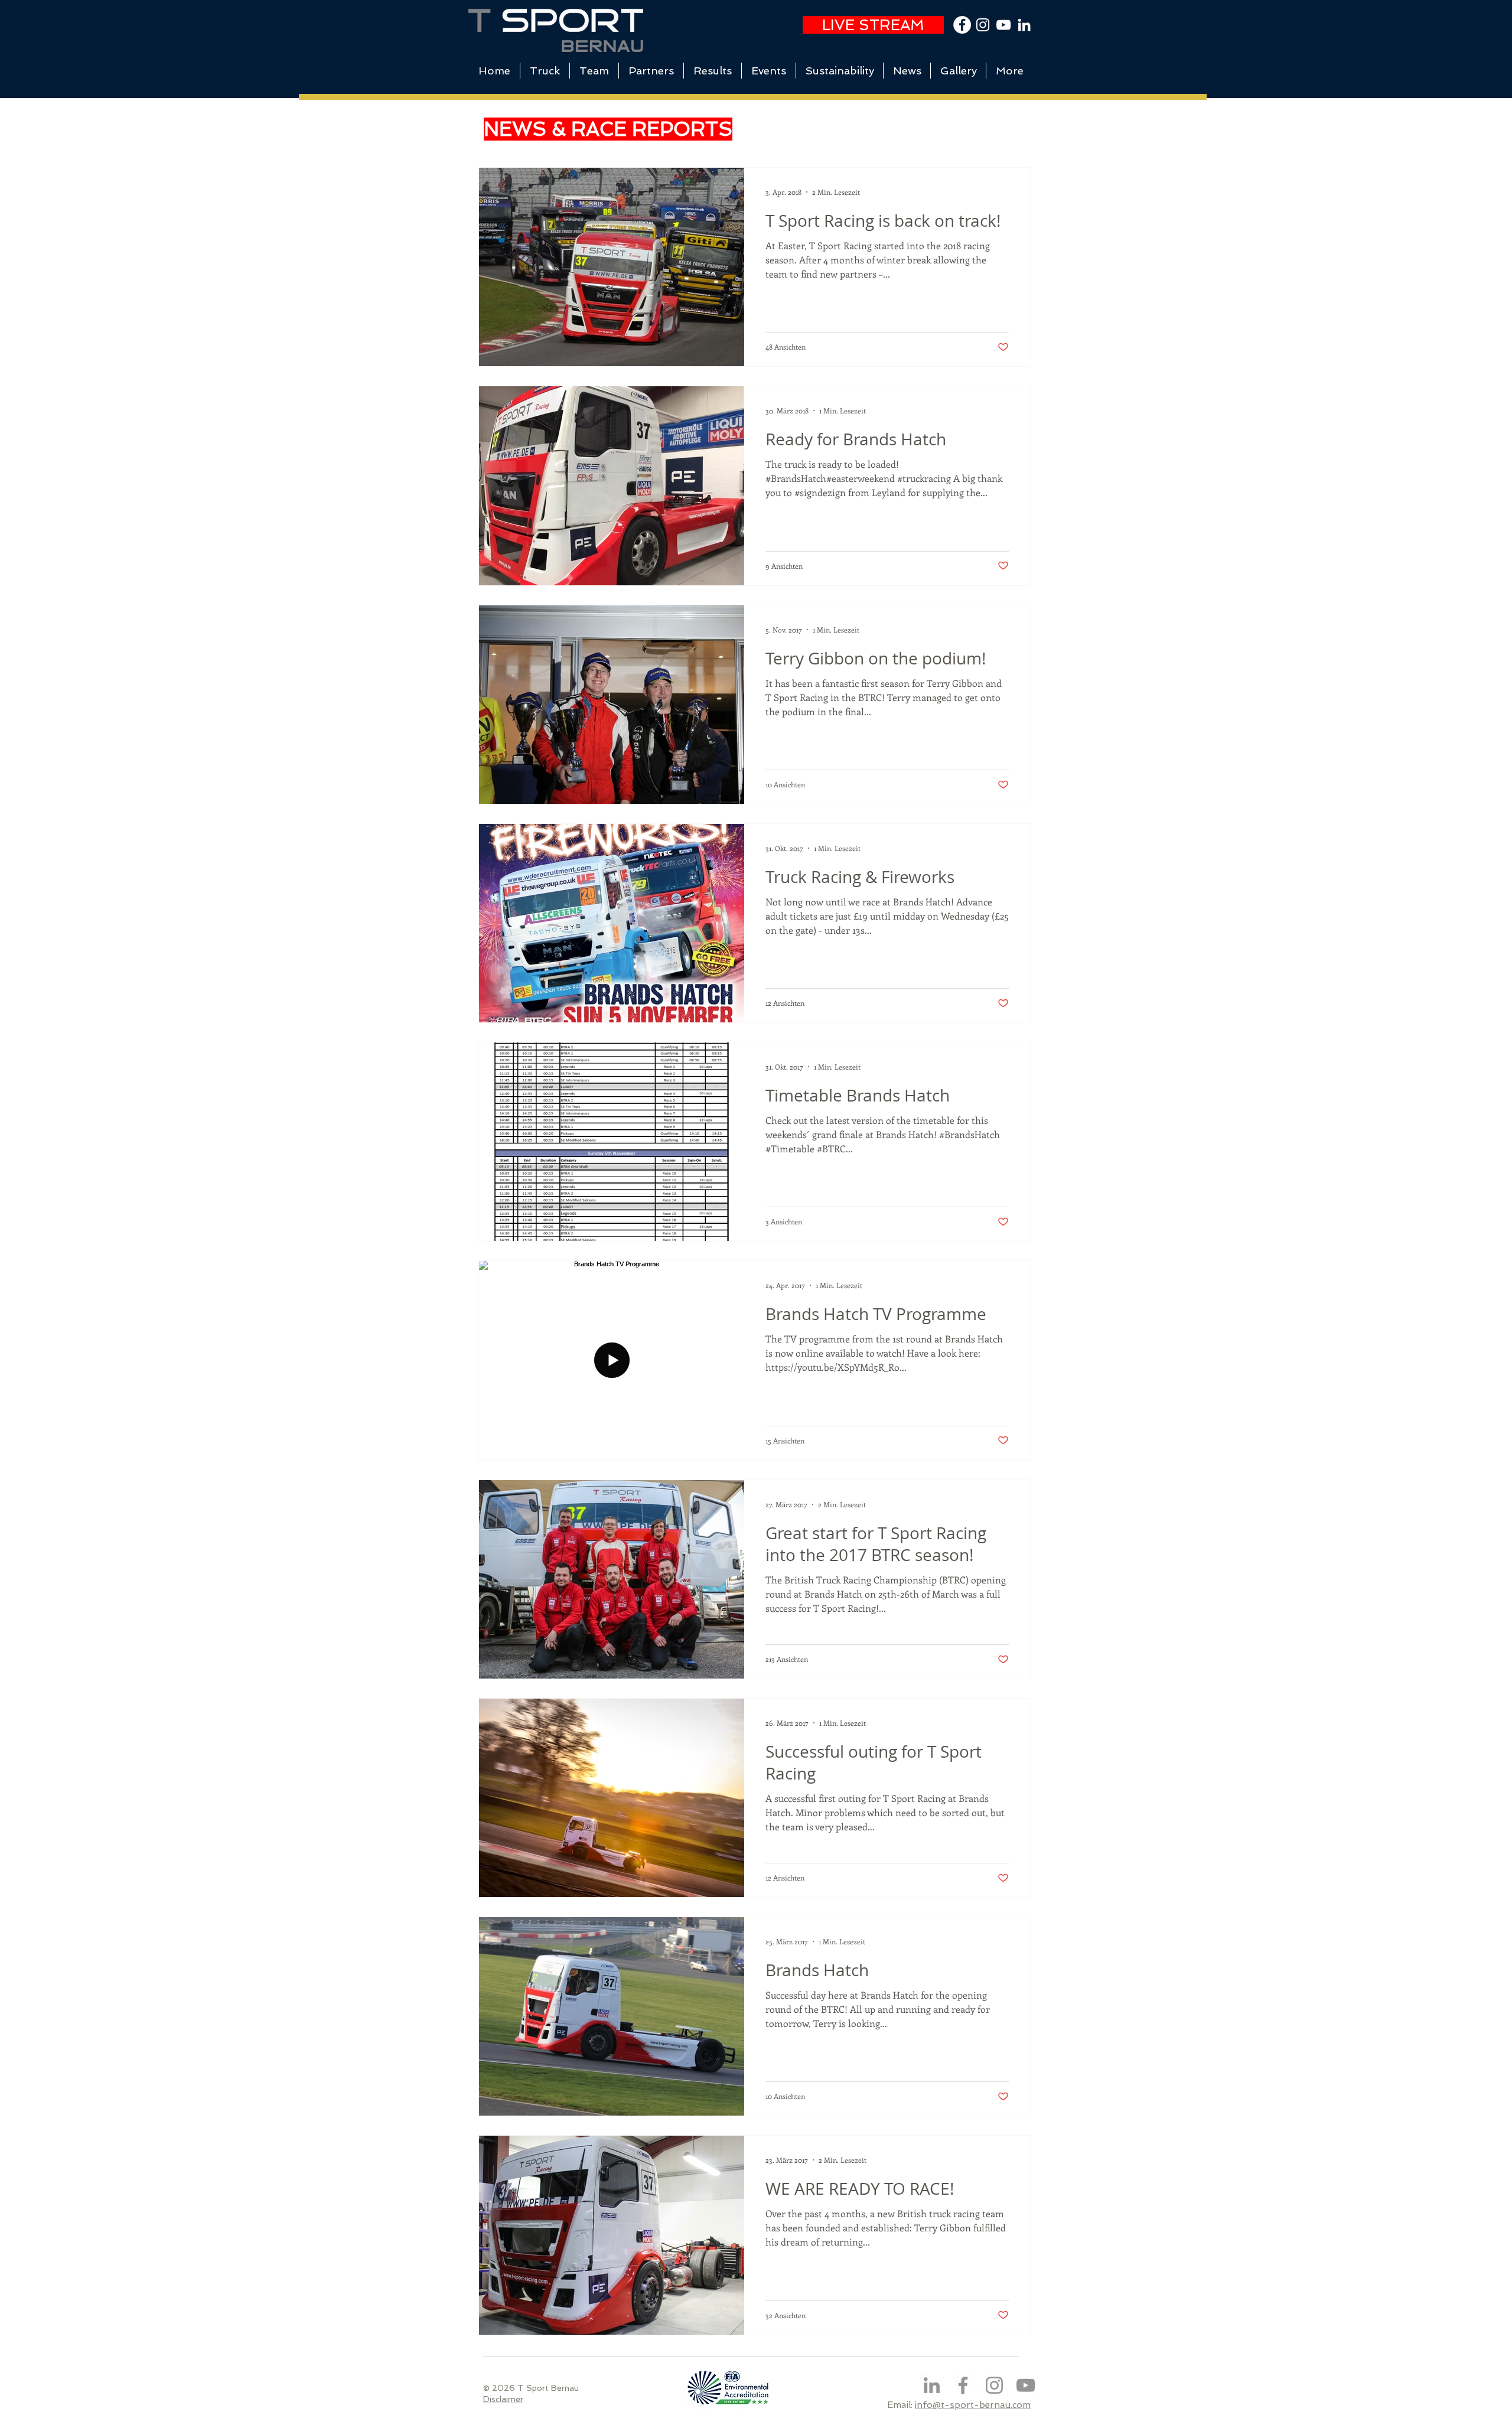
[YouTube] (1003, 25)
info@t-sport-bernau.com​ (973, 2405)
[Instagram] (994, 2385)
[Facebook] (963, 2385)
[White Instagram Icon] (983, 25)
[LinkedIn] (1024, 25)
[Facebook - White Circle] (962, 25)
